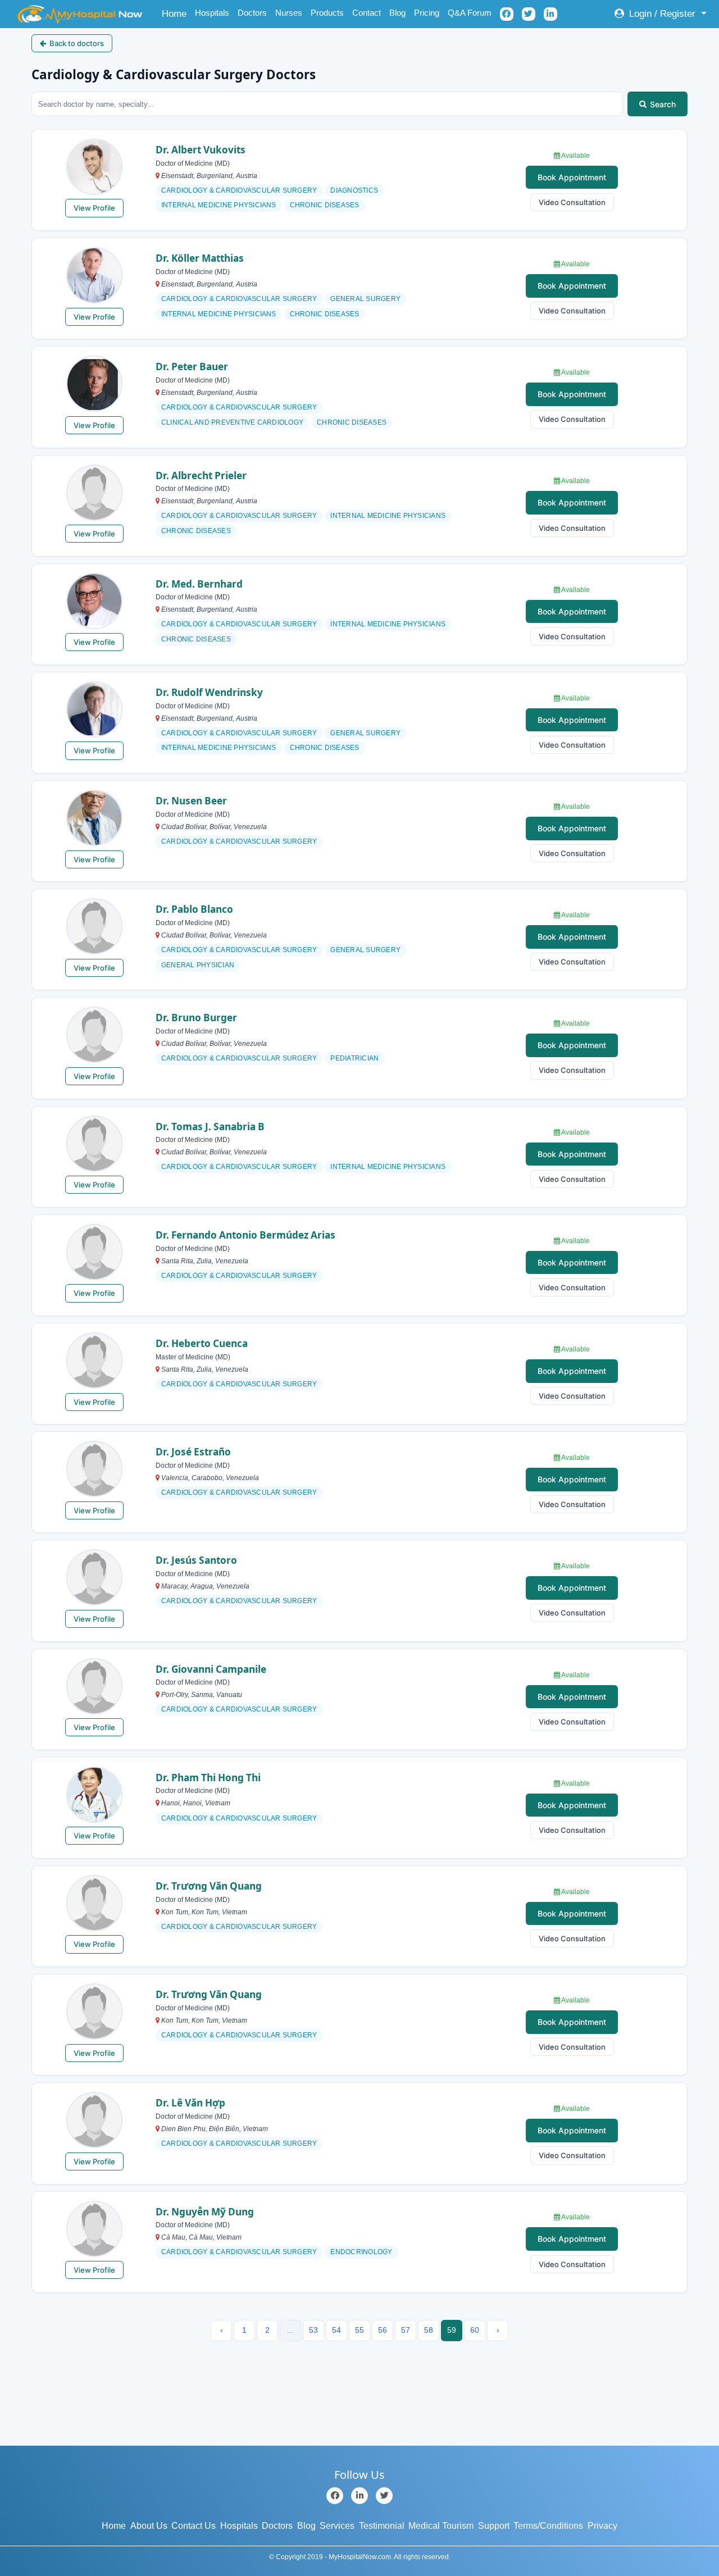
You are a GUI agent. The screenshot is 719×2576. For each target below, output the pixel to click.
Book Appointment (572, 177)
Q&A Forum (470, 13)
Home (176, 13)
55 (359, 2330)
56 (383, 2330)
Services (337, 2526)
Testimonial (382, 2526)
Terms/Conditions (548, 2526)
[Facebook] (335, 2496)
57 (406, 2330)
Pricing (427, 13)
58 (429, 2330)
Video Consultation (572, 202)
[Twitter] (384, 2496)
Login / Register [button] (662, 14)
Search (663, 104)
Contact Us (194, 2526)
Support (494, 2526)
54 (336, 2330)
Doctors (252, 13)
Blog (397, 13)
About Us (149, 2526)
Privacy (602, 2526)
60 (475, 2330)
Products (327, 13)
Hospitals (212, 13)
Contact (367, 13)
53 (313, 2330)
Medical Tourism (441, 2526)
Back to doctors (77, 43)
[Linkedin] (359, 2496)
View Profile (94, 208)
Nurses (289, 13)
